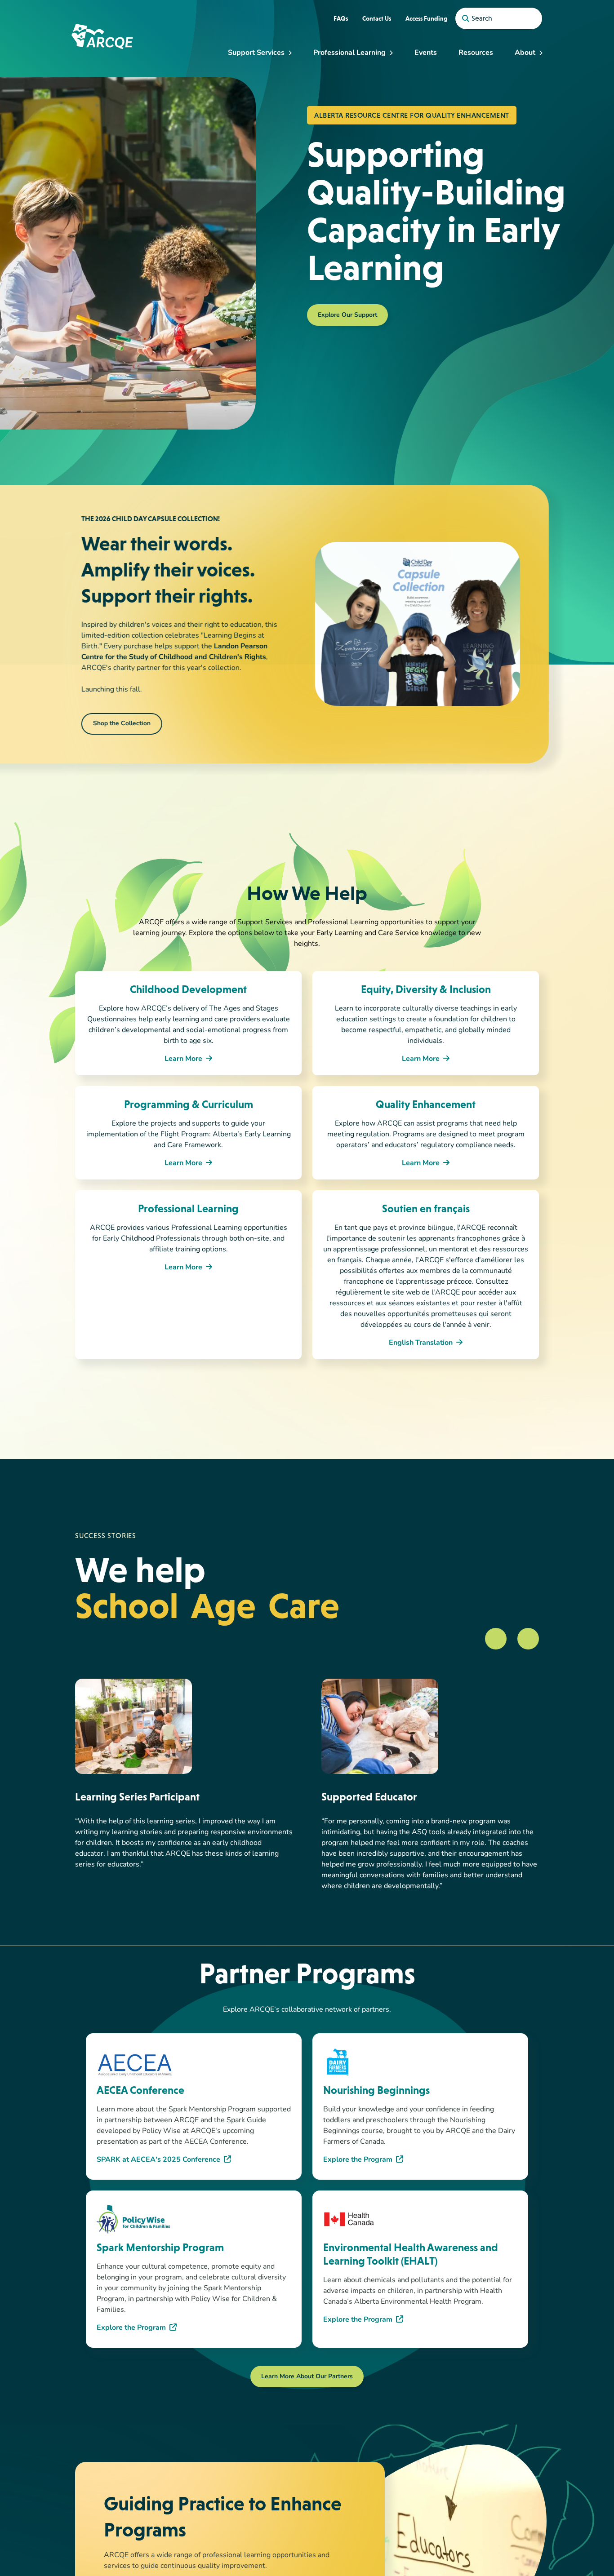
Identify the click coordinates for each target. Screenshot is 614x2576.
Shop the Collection (123, 724)
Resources (476, 53)
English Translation (421, 1343)
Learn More (183, 1059)
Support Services (256, 53)
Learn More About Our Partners (307, 2377)
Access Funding (427, 18)
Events (426, 53)
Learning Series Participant (137, 1797)
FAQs (341, 18)
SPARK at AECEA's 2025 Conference (158, 2160)
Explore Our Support (347, 315)
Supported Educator (369, 1797)
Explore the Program (358, 2160)
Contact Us (377, 18)
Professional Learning (349, 53)
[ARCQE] (102, 36)
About (525, 53)
